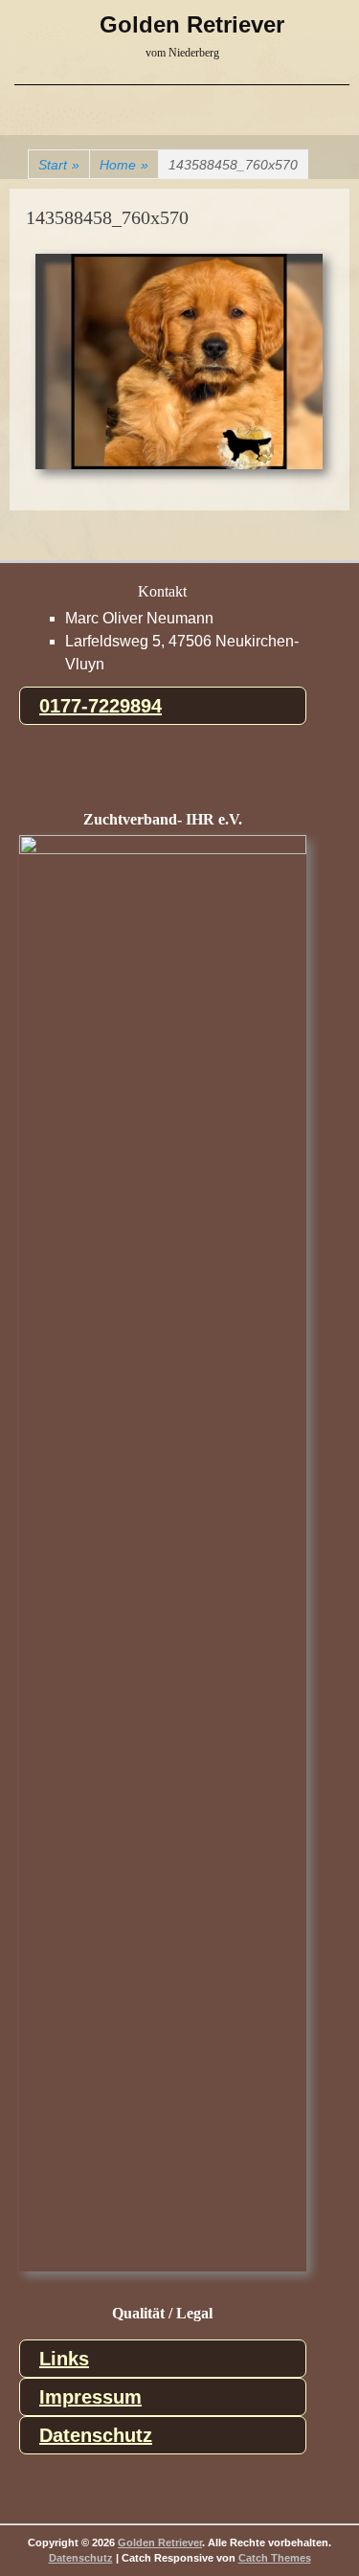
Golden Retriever (192, 24)
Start (59, 165)
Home (124, 165)
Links (64, 2359)
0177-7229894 (101, 706)
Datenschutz (96, 2435)
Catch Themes (275, 2558)
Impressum (90, 2397)
